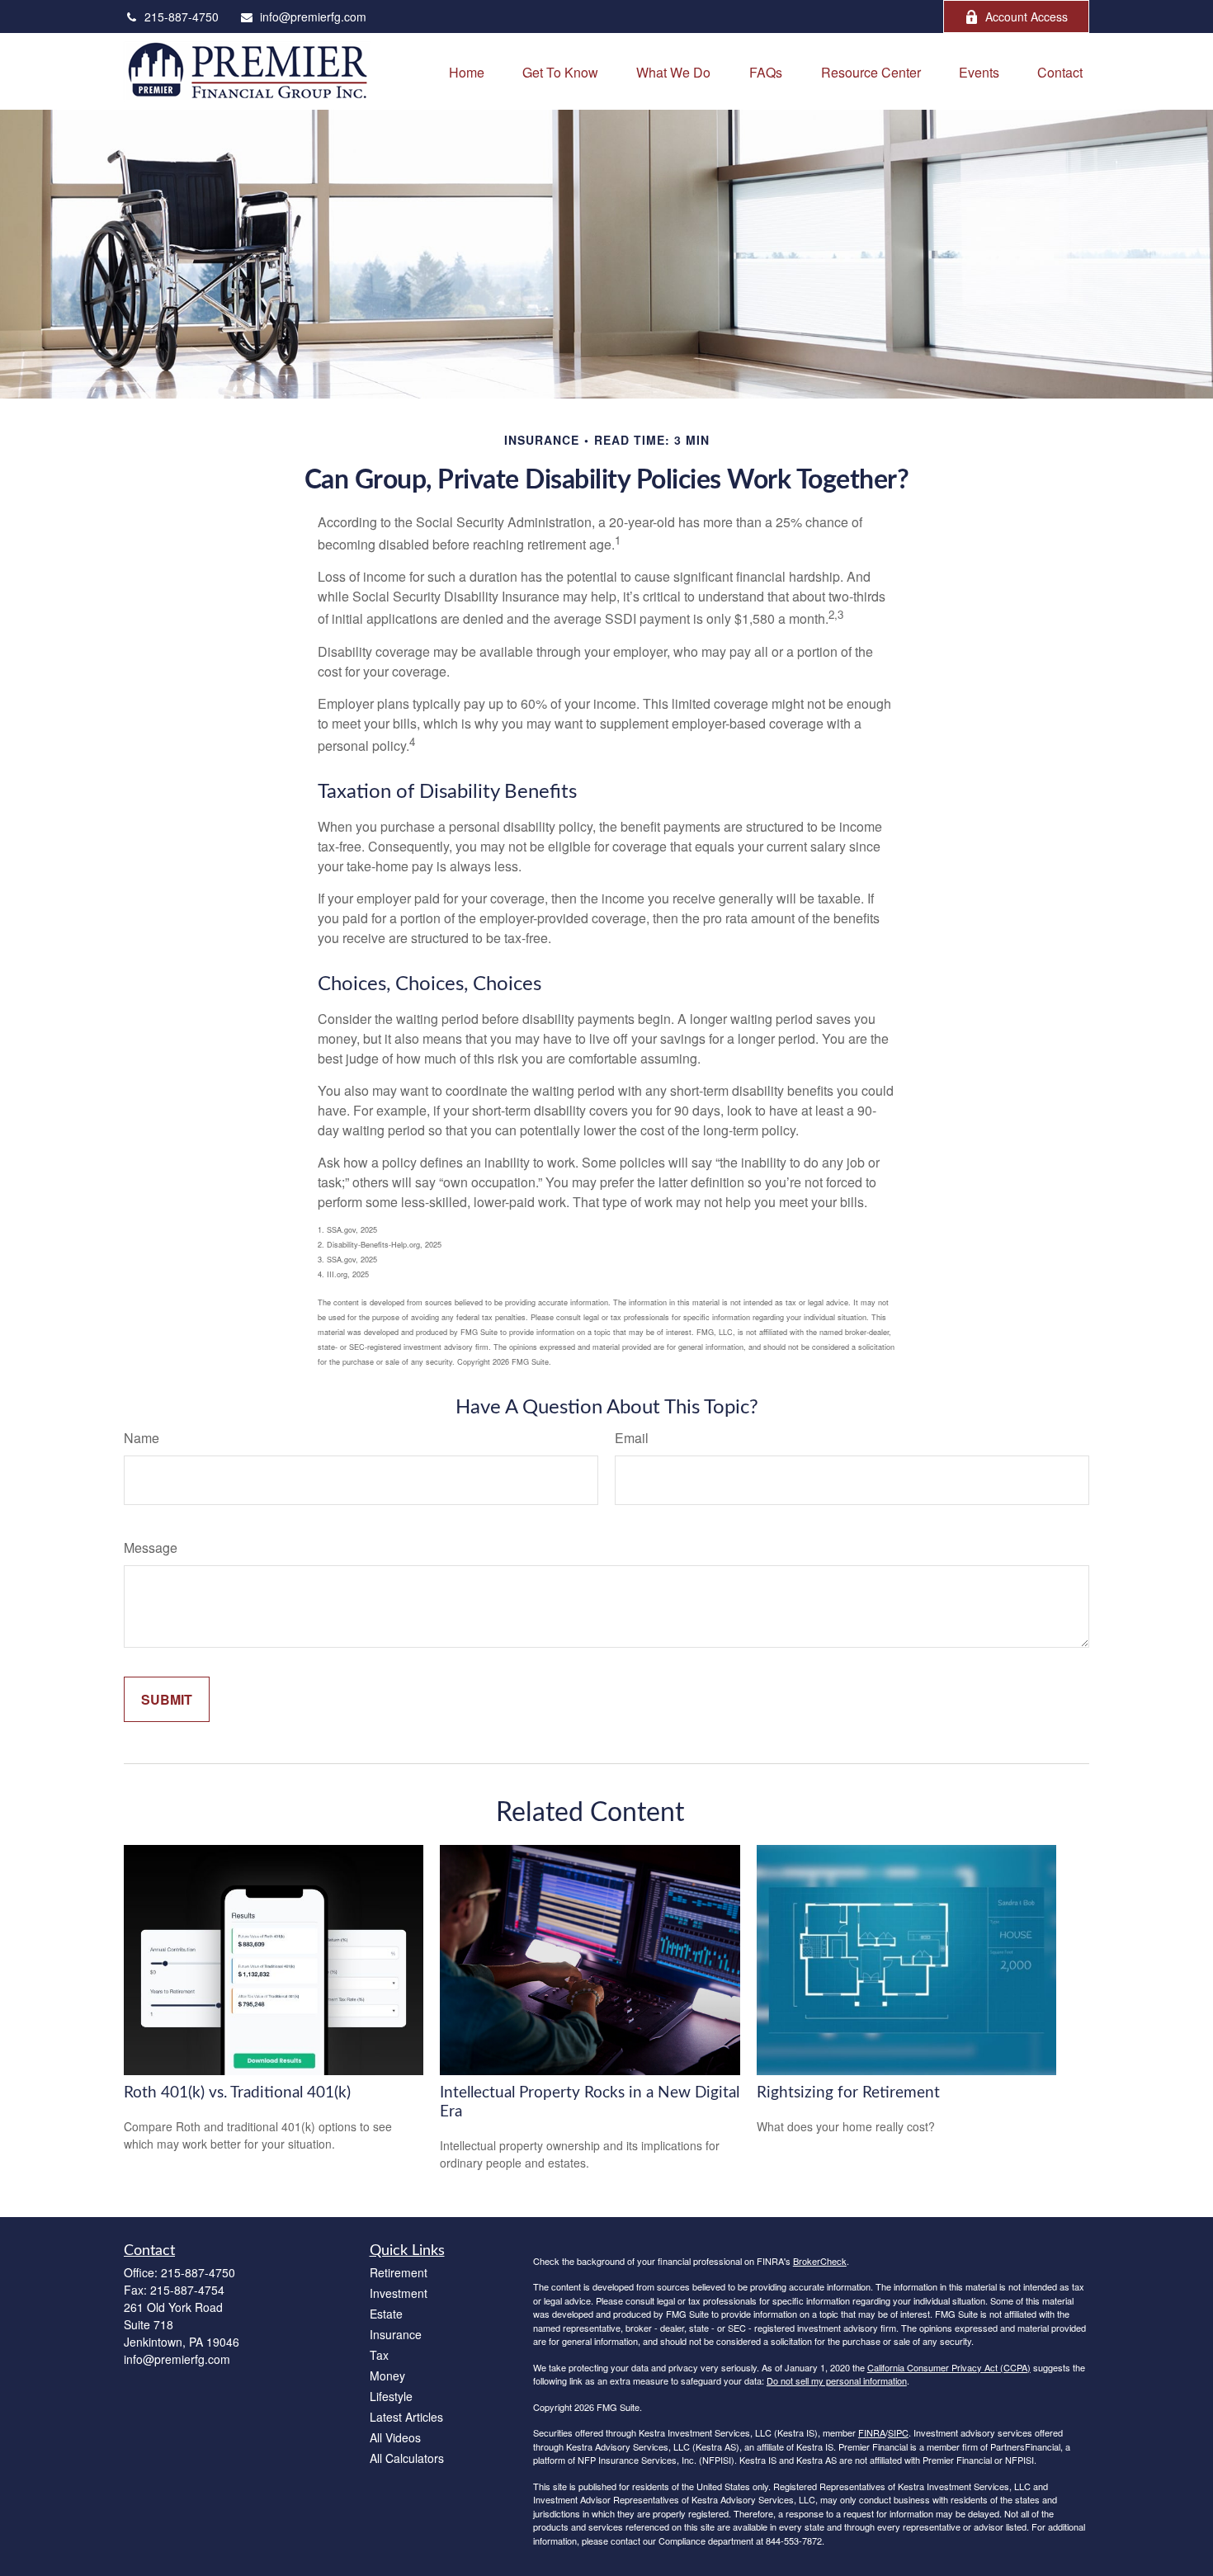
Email (632, 1438)
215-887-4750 (182, 17)
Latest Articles (406, 2417)
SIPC (898, 2432)
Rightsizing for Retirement (848, 2093)
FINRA (872, 2432)
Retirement (399, 2272)
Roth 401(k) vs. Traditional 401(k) (237, 2093)
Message (151, 1547)
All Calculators (407, 2458)
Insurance (396, 2334)
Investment (399, 2293)
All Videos (395, 2437)
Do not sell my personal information (837, 2380)
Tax (379, 2355)
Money (387, 2375)
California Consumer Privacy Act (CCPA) (949, 2367)
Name (142, 1438)
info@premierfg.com (313, 17)
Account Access (1027, 17)
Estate (386, 2314)
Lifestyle (391, 2396)
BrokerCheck (820, 2261)
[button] (467, 71)
